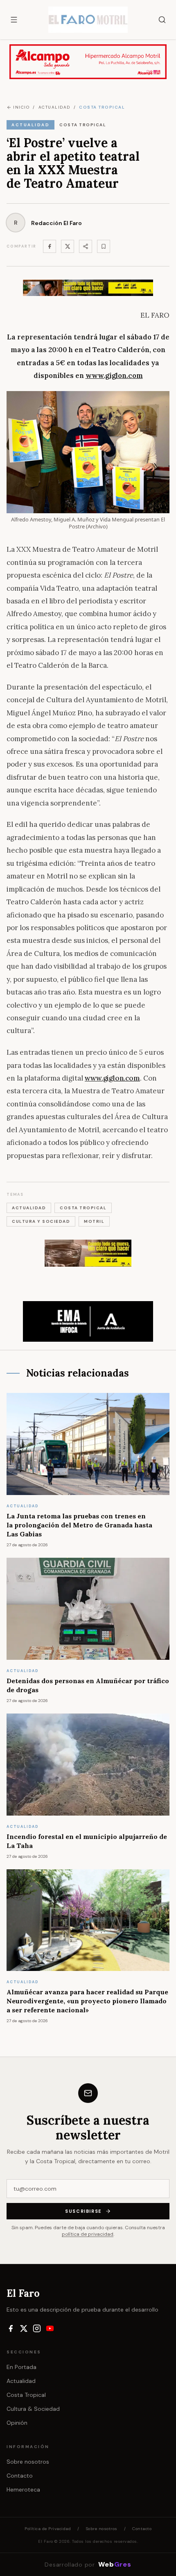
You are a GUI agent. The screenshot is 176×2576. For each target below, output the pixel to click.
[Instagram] (37, 2328)
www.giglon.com (112, 1078)
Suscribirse (83, 2211)
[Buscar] (162, 20)
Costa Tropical (26, 2395)
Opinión (17, 2423)
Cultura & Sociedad (33, 2409)
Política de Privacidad (48, 2529)
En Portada (21, 2367)
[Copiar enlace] (104, 246)
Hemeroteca (23, 2490)
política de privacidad (88, 2234)
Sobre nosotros (28, 2462)
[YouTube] (50, 2328)
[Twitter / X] (68, 246)
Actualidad (21, 2381)
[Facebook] (50, 246)
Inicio (21, 107)
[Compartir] (86, 246)
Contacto (20, 2476)
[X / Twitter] (24, 2328)
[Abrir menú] (14, 20)
